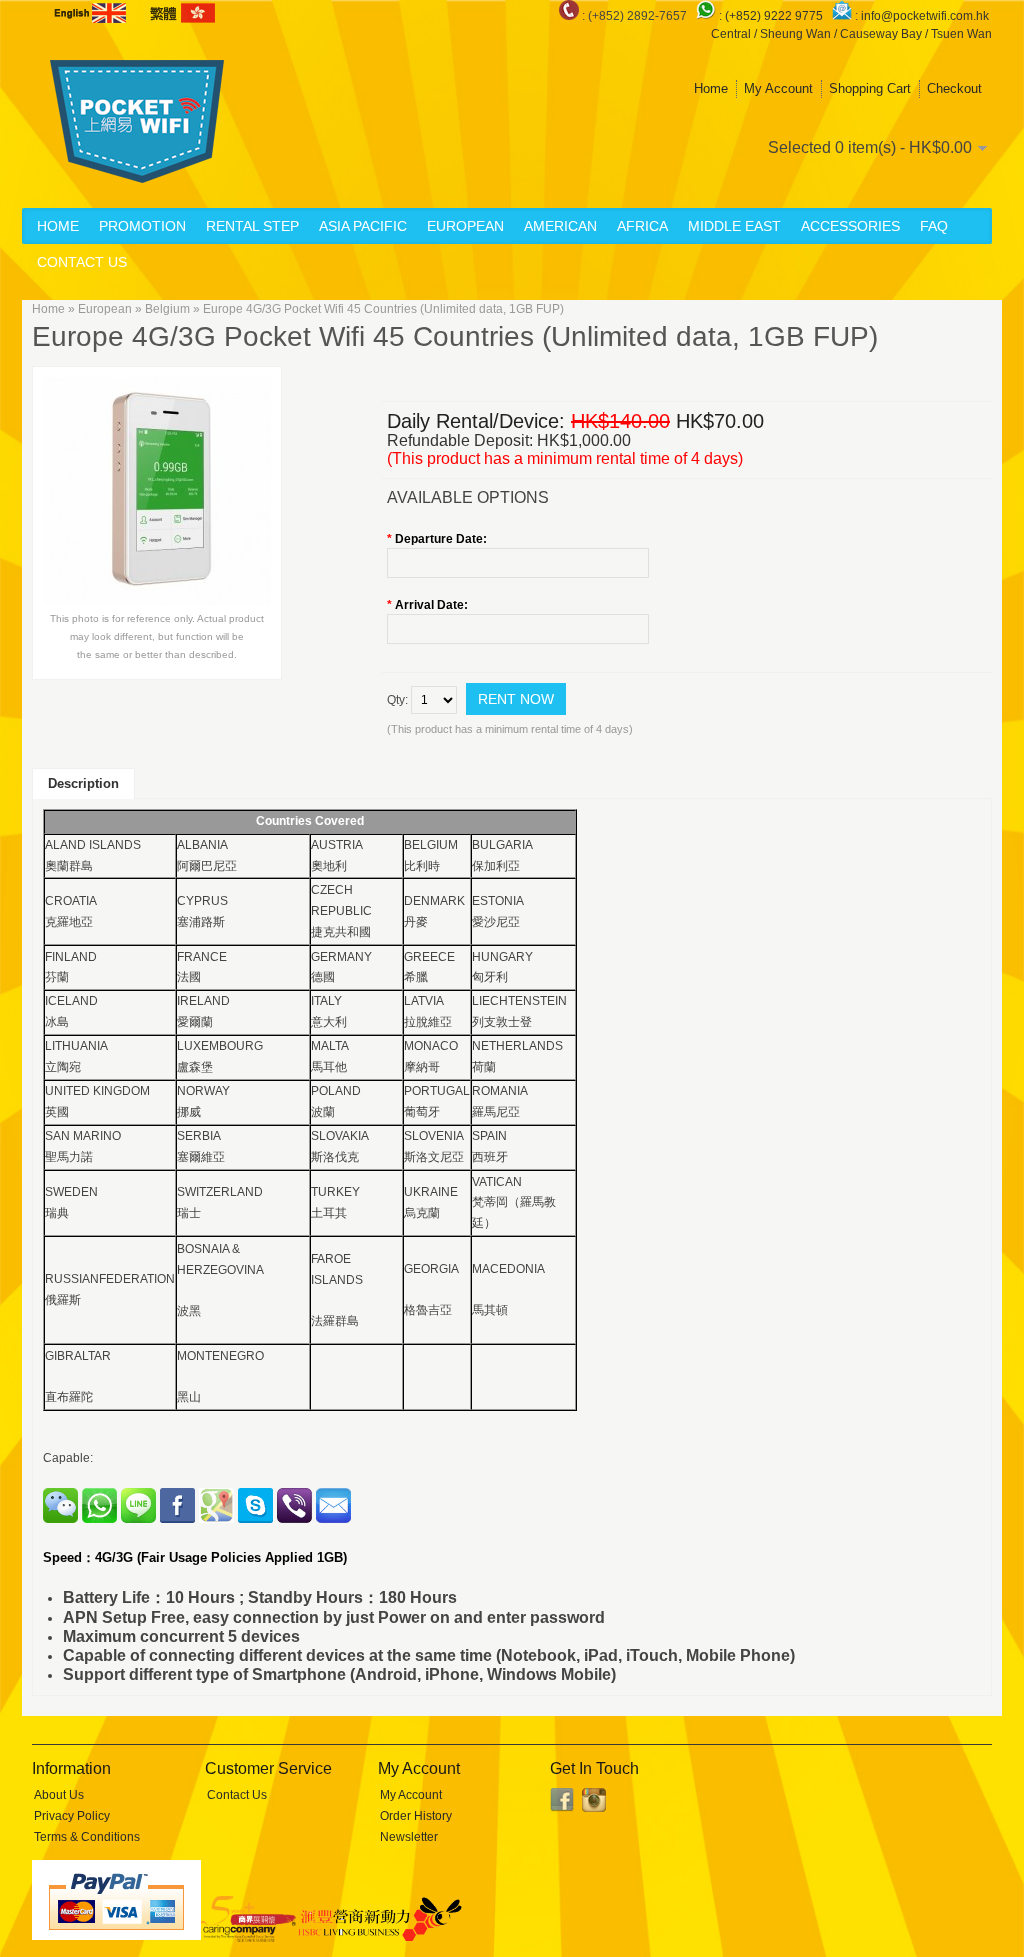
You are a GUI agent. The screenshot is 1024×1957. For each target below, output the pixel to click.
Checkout (954, 88)
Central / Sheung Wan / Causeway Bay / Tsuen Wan (851, 34)
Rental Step (252, 226)
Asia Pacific (363, 226)
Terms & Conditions (87, 1837)
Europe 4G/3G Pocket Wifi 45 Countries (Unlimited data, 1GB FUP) (383, 309)
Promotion (142, 226)
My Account (778, 88)
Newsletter (409, 1837)
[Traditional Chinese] (181, 13)
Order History (416, 1816)
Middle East (734, 226)
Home (711, 88)
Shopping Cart (870, 88)
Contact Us (82, 262)
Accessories (850, 226)
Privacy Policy (72, 1816)
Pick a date (638, 563)
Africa (642, 226)
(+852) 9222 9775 (775, 16)
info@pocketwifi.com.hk (925, 16)
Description (83, 783)
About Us (59, 1795)
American (560, 226)
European (465, 226)
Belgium (167, 309)
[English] (92, 13)
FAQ (934, 226)
